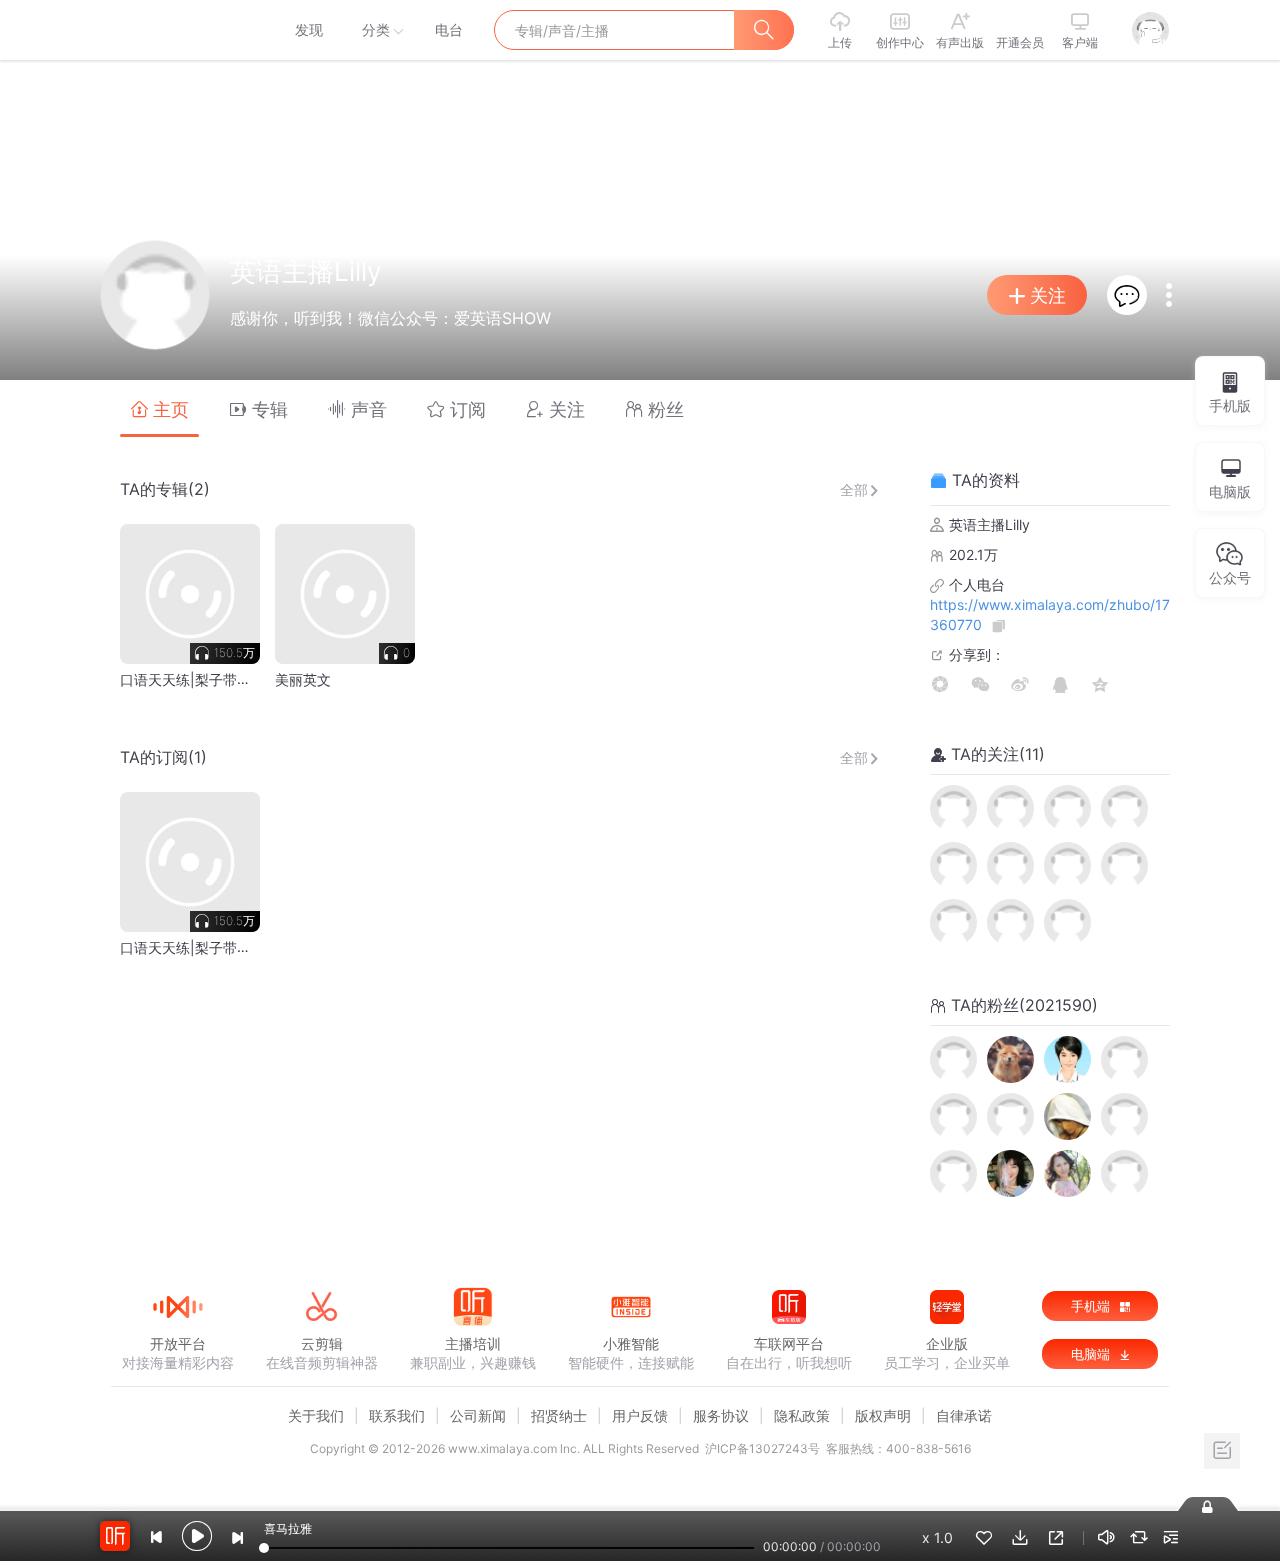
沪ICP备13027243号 (762, 1448)
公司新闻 (478, 1415)
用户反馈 (640, 1415)
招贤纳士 (559, 1415)
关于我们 (316, 1415)
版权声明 (883, 1415)
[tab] (159, 408)
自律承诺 (964, 1415)
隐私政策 (802, 1415)
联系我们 (397, 1415)
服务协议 (721, 1415)
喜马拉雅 (177, 30)
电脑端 (1092, 1354)
